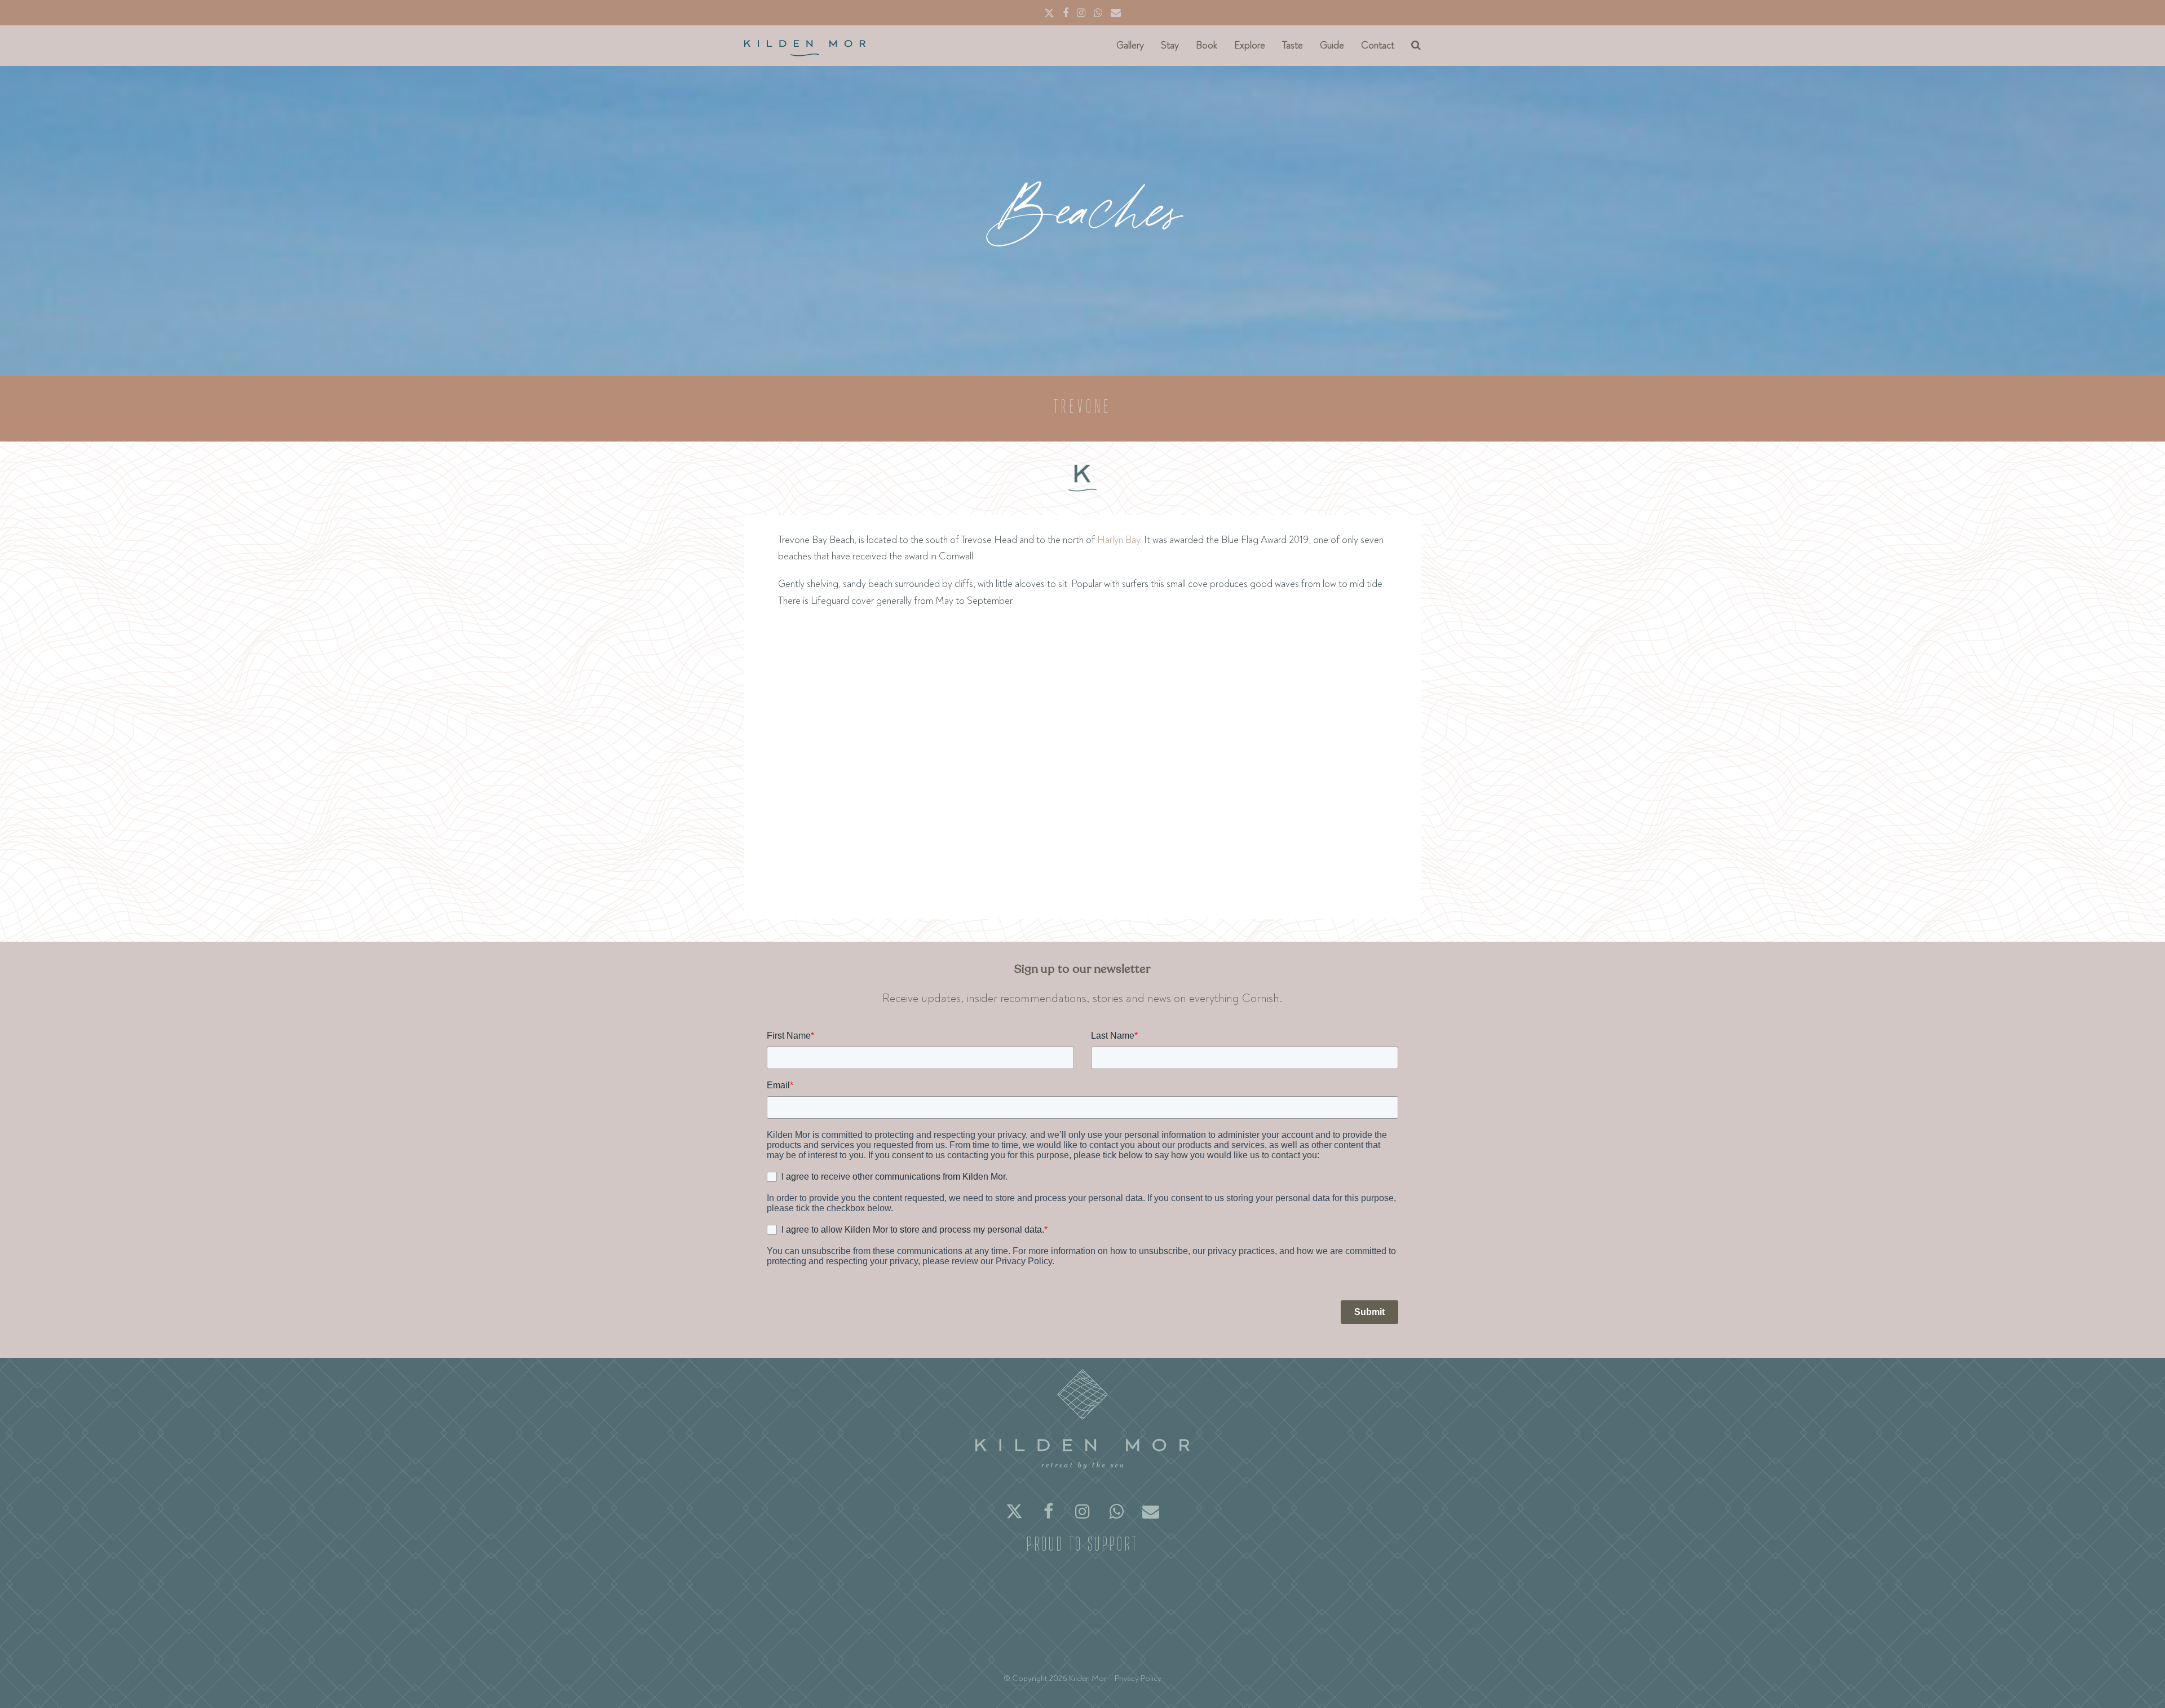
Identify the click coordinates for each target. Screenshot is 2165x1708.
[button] (1416, 46)
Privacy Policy (1138, 1678)
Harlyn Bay (1119, 540)
